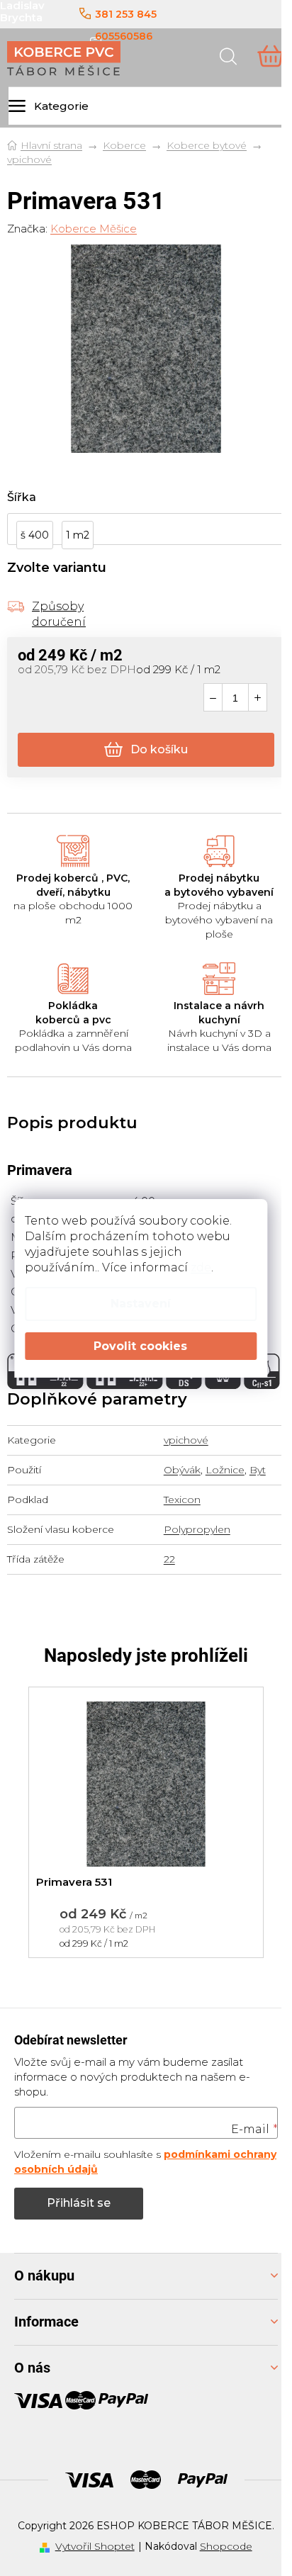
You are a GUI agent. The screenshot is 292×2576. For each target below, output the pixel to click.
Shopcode (226, 2546)
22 (169, 1559)
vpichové (186, 1440)
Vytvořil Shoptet (95, 2546)
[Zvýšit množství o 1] (258, 698)
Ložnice (225, 1470)
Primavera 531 (74, 1882)
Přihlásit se (79, 2203)
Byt (258, 1470)
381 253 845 (126, 14)
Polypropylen (197, 1529)
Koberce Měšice (94, 229)
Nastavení (141, 1304)
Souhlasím (141, 1346)
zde (201, 1267)
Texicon (182, 1500)
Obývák (182, 1470)
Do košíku (159, 749)
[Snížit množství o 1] (213, 698)
